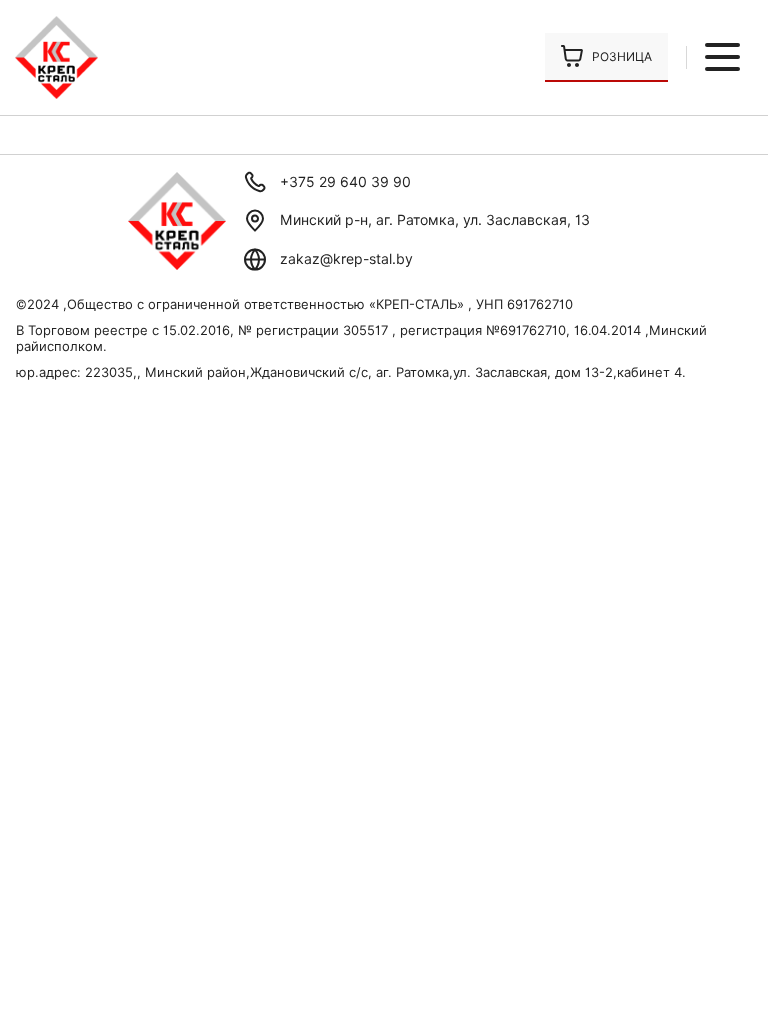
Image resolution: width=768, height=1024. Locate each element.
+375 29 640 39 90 (345, 182)
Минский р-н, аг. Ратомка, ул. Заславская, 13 (435, 220)
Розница (622, 56)
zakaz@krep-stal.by (346, 259)
